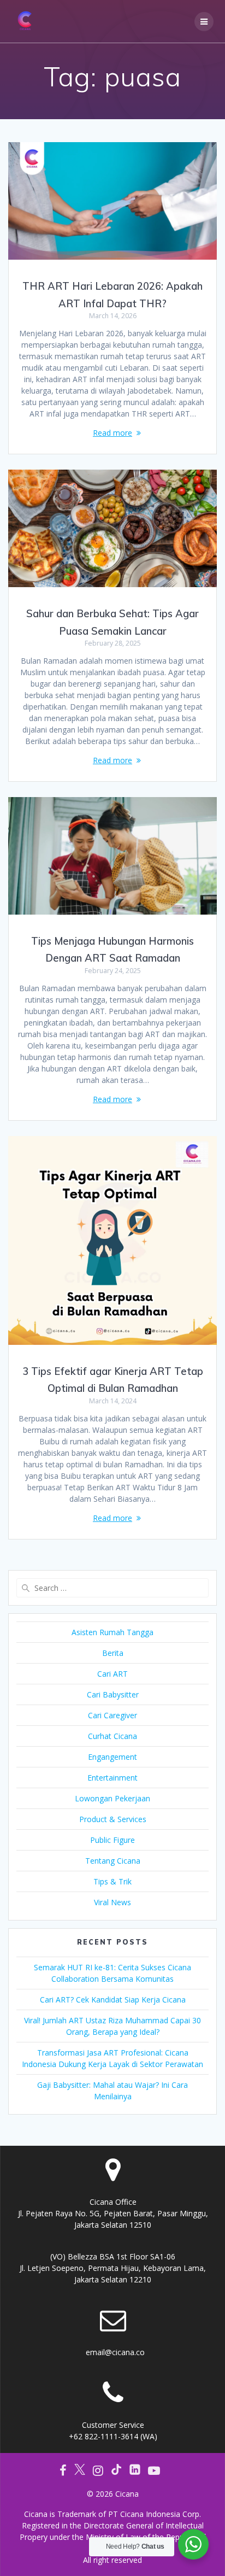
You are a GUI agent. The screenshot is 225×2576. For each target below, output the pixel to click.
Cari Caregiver (112, 1715)
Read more (112, 433)
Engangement (112, 1757)
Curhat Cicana (112, 1736)
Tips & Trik (112, 1881)
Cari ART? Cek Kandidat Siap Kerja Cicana (113, 2000)
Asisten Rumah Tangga (112, 1632)
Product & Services (113, 1819)
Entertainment (112, 1778)
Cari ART (112, 1674)
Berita (113, 1653)
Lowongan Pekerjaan (112, 1798)
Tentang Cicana (113, 1861)
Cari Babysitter (113, 1694)
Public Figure (112, 1840)
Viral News (112, 1902)
